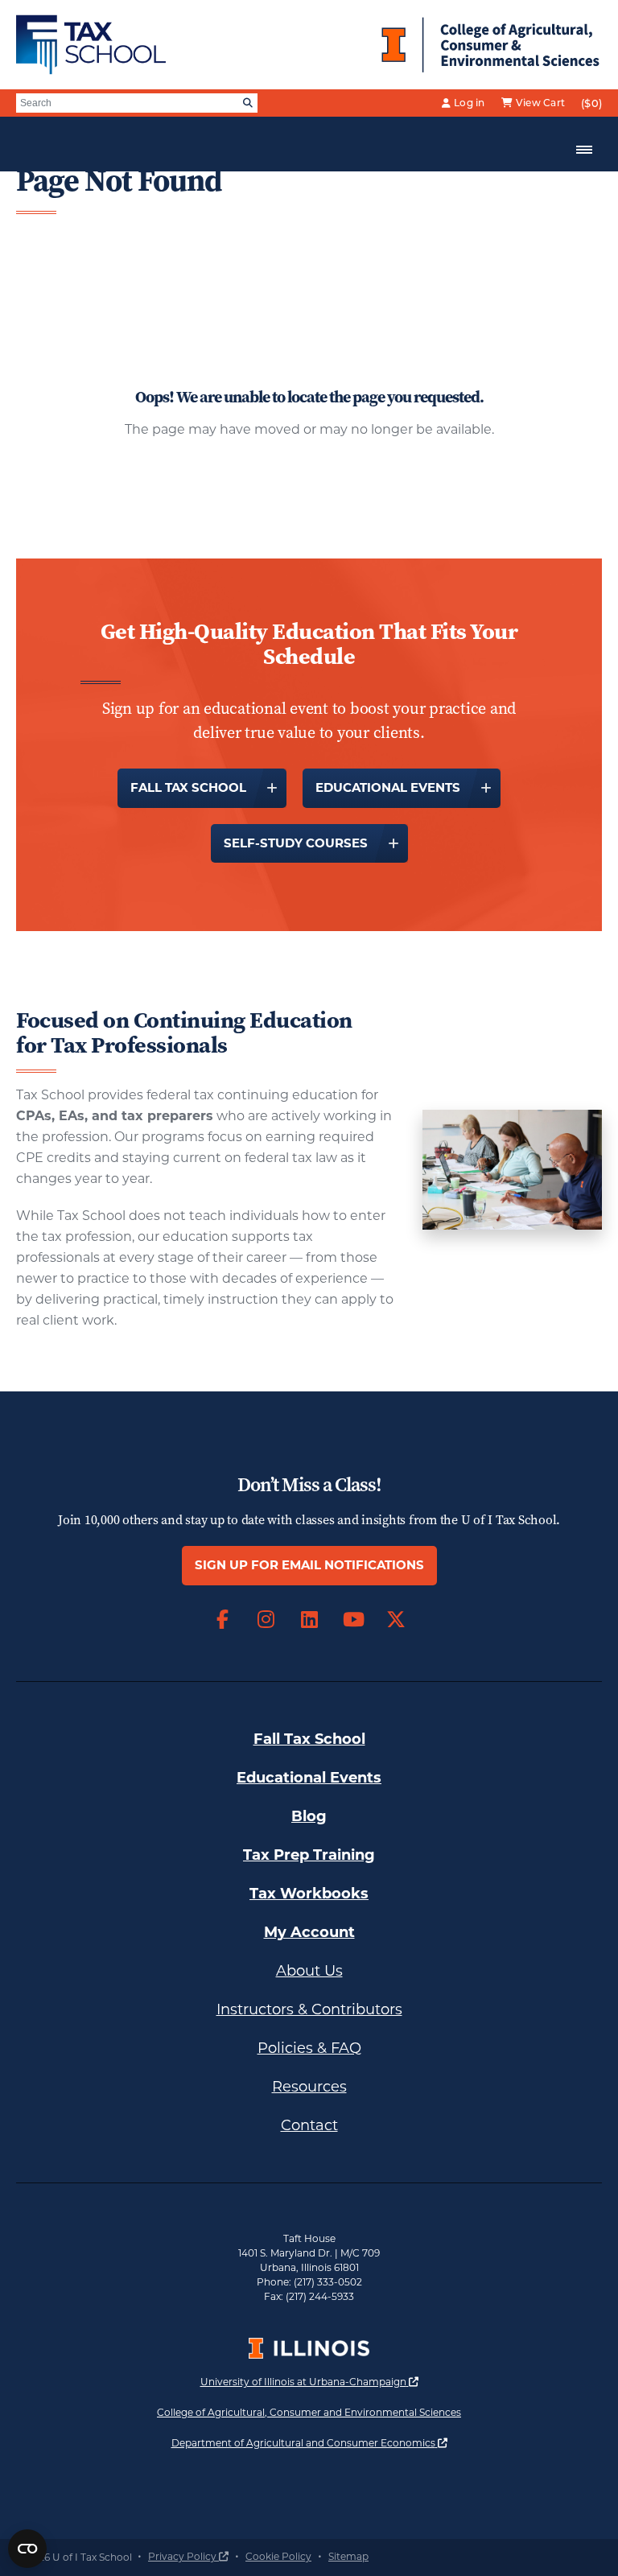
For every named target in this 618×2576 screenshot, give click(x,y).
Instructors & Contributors (309, 2009)
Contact (309, 2125)
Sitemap (348, 2556)
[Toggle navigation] (584, 150)
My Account (309, 1932)
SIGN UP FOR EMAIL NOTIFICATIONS (309, 1565)
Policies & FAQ (309, 2048)
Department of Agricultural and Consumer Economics (309, 2442)
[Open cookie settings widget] (27, 2549)
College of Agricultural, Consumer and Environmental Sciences (309, 2412)
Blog (309, 1816)
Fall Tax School (188, 787)
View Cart (540, 103)
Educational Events (388, 787)
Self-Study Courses (296, 843)
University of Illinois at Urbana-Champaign (309, 2381)
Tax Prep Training (309, 1855)
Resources (309, 2087)
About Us (309, 1971)
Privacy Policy (188, 2556)
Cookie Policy (278, 2556)
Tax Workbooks (309, 1894)
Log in (470, 103)
